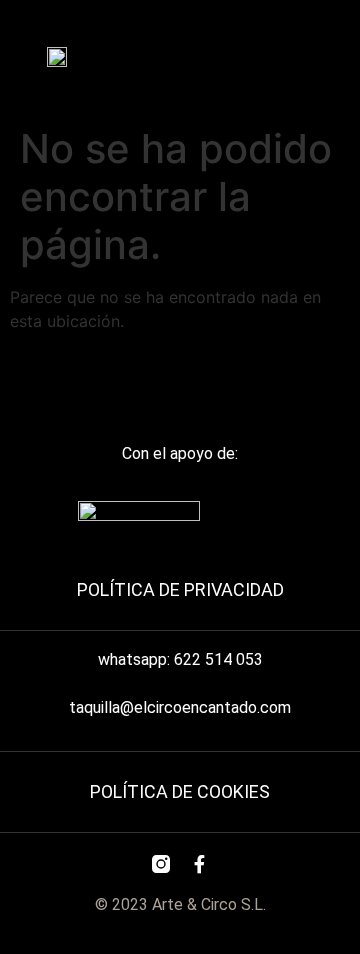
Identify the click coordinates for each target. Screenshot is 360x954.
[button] (274, 52)
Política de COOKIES (180, 791)
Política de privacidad (180, 589)
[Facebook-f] (199, 864)
